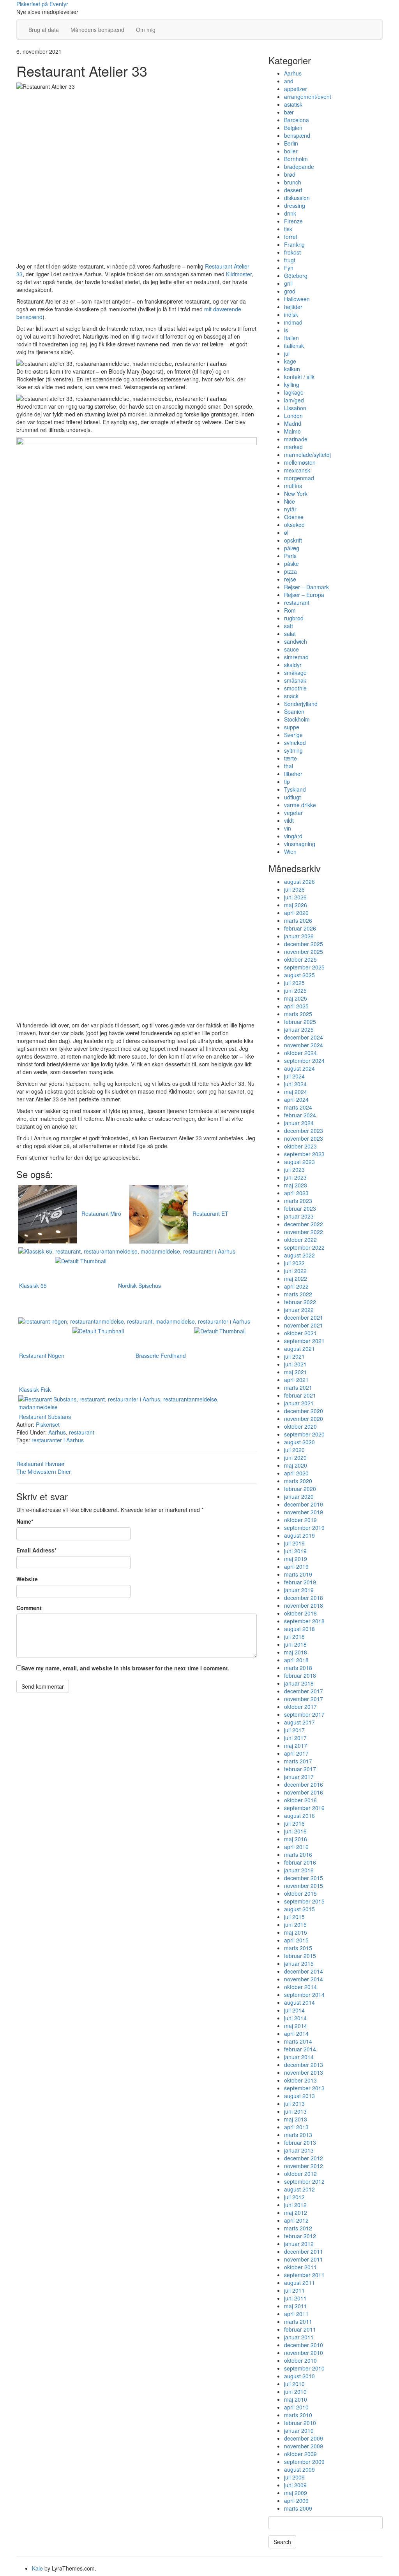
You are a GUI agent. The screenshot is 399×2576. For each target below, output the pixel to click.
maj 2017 (296, 1745)
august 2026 (299, 881)
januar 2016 (299, 1870)
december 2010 (304, 2345)
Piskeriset (48, 1424)
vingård (293, 836)
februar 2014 (300, 2049)
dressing (295, 205)
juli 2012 (294, 2197)
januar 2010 (299, 2430)
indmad (293, 322)
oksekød (294, 525)
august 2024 (299, 1068)
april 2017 (296, 1753)
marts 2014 (298, 2041)
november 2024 (304, 1045)
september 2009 (304, 2462)
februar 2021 (300, 1395)
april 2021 (296, 1380)
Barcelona (297, 120)
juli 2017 (294, 1730)
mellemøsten (300, 462)
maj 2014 (296, 2026)
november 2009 (304, 2446)
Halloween (297, 299)
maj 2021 (296, 1372)
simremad (296, 657)
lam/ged (294, 400)
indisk (291, 314)
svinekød (295, 743)
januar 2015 (299, 1963)
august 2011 (299, 2283)
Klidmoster (239, 274)
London (293, 416)
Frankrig (294, 244)
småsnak (295, 680)
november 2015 (304, 1886)
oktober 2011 (300, 2267)
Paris (290, 556)
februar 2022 (300, 1302)
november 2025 (304, 952)
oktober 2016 (300, 1800)
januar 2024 (299, 1123)
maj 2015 (296, 1932)
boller (291, 151)
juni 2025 (295, 990)
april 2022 (296, 1286)
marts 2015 (298, 1948)
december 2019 (304, 1504)
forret (291, 237)
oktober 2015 (300, 1893)
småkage (295, 673)
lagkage (294, 392)
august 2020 (299, 1442)
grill (288, 283)
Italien (291, 338)
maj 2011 (296, 2306)
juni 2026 (295, 897)
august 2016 (299, 1816)
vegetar (293, 813)
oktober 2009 (300, 2454)
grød (290, 291)
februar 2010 (300, 2423)
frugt (290, 260)
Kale (37, 2568)
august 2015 (299, 1909)
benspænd (297, 135)
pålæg (292, 548)
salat (290, 634)
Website (27, 1579)
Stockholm (297, 719)
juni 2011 (295, 2298)
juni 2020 (295, 1457)
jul (287, 353)
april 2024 (296, 1099)
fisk (288, 229)
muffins (293, 486)
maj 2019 (296, 1559)
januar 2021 (299, 1403)
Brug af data (44, 30)
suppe (292, 727)
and (289, 81)
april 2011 (296, 2314)
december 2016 (304, 1784)
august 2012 (299, 2189)
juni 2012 (295, 2205)
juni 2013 (295, 2111)
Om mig (146, 30)
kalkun (292, 369)
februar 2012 (300, 2236)
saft (289, 626)
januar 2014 (299, 2057)
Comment (29, 1608)
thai (289, 766)
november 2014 (304, 1979)
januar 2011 (299, 2337)
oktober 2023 (300, 1146)
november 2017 (304, 1699)
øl (286, 532)
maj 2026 (296, 905)
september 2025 (304, 967)
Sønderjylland (301, 704)
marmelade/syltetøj (307, 455)
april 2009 (296, 2500)
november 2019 (304, 1512)
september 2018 (304, 1621)
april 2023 (296, 1193)
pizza (290, 571)
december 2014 (304, 1971)
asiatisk (293, 104)
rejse (290, 579)
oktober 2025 (300, 959)
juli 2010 (294, 2384)
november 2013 (304, 2072)
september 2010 (304, 2368)
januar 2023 (299, 1216)
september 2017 (304, 1714)
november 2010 (304, 2353)
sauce (291, 649)
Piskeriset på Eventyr (42, 4)
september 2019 (304, 1528)
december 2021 (304, 1317)
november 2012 (304, 2166)
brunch (293, 182)
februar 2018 (300, 1675)
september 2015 (304, 1901)
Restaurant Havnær (41, 1464)
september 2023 (304, 1154)
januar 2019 (299, 1590)
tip (287, 781)
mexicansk (297, 470)
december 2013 (304, 2065)
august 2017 (299, 1722)
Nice (290, 501)
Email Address (36, 1550)
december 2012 (304, 2158)
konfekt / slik (299, 377)
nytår (290, 509)
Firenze (293, 221)
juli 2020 (294, 1450)
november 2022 (304, 1232)
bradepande (299, 167)
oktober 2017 (300, 1707)
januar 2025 (299, 1029)
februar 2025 (300, 1022)
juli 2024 (294, 1076)
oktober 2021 (300, 1333)
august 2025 (299, 975)
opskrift (293, 540)
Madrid (293, 423)
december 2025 (304, 944)
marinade (296, 439)
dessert (293, 190)
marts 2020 (298, 1481)
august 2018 (299, 1629)
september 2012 (304, 2181)
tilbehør (293, 774)
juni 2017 (295, 1738)
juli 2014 (294, 2010)
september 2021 (304, 1341)
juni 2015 (295, 1925)
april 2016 (296, 1847)
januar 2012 (299, 2244)
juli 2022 (294, 1263)
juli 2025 (294, 983)
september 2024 (304, 1061)
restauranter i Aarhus (58, 1440)
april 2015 (296, 1940)
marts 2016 (298, 1854)
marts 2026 (298, 920)
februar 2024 (300, 1115)
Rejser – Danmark (306, 587)
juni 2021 (295, 1364)
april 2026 (296, 913)
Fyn (289, 268)
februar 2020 (300, 1489)
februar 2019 (300, 1582)
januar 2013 (299, 2150)
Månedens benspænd (97, 30)
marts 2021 (298, 1387)
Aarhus (57, 1432)
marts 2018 (298, 1668)
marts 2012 (298, 2228)
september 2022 (304, 1247)
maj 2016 (296, 1839)
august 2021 (299, 1349)
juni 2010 (295, 2392)
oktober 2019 (300, 1520)
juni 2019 (295, 1551)
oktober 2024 (300, 1053)
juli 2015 (294, 1917)
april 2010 (296, 2407)
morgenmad (299, 478)
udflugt (292, 797)
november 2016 (304, 1792)
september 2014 (304, 1995)
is (286, 330)
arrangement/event (308, 97)
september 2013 (304, 2088)
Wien (290, 852)
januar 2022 (299, 1310)
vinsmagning (300, 844)
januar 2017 (299, 1777)
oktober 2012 (300, 2174)
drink (290, 213)
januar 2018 (299, 1683)
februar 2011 (300, 2329)
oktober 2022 (300, 1240)
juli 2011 (294, 2290)
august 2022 (299, 1255)
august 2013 (299, 2096)
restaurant (82, 1432)
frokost (292, 252)
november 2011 (304, 2259)
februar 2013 (300, 2142)
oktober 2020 (300, 1426)
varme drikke (300, 805)
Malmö (292, 431)
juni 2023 (295, 1177)
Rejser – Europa (304, 595)
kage (290, 361)
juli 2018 (294, 1637)
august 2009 (299, 2469)
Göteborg (296, 276)
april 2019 (296, 1566)
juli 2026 (294, 889)
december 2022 (304, 1224)
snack (291, 696)
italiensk (294, 346)
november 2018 (304, 1605)
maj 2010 (296, 2399)
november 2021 (304, 1325)
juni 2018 (295, 1644)
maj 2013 (296, 2119)
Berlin (291, 143)
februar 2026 (300, 928)
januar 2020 (299, 1496)
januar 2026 (299, 936)
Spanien (294, 711)
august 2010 (299, 2376)
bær (289, 112)
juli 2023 (294, 1169)
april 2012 (296, 2220)
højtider (293, 307)
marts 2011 (298, 2321)
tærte (290, 758)
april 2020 (296, 1473)
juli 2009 (294, 2477)
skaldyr (293, 665)
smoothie (295, 688)
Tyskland (295, 789)
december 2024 (304, 1037)
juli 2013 (294, 2104)
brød (290, 174)
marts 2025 (298, 1014)
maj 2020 (296, 1465)
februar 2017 (300, 1769)
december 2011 (304, 2251)
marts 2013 (298, 2135)
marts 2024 (298, 1107)
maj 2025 (296, 998)
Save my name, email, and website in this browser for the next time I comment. (125, 1668)
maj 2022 (296, 1278)
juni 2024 (295, 1084)
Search (282, 2542)
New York (296, 493)
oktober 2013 (300, 2080)
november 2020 (304, 1419)
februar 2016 (300, 1862)
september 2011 (304, 2275)
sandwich (296, 641)
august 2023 (299, 1162)
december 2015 (304, 1878)
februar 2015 (300, 1956)
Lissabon (295, 408)
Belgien (293, 128)
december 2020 (304, 1411)
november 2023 (304, 1138)
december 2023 (304, 1131)
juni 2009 (295, 2485)
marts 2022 (298, 1294)
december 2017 (304, 1691)
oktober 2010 (300, 2360)
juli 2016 (294, 1823)
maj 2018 (296, 1652)
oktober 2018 (300, 1613)
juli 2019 (294, 1543)
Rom (290, 610)
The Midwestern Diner (44, 1471)
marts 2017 (298, 1761)
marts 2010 (298, 2415)
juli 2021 (294, 1356)
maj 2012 (296, 2213)
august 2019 (299, 1535)
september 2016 (304, 1808)
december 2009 (304, 2438)
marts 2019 (298, 1574)
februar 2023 (300, 1208)
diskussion (297, 198)
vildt (289, 820)
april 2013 (296, 2127)
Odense (294, 517)
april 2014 (296, 2033)
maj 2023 (296, 1185)
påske (291, 564)
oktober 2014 (300, 1987)
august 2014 (299, 2002)
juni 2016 (295, 1831)
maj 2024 (296, 1092)
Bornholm (296, 159)
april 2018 (296, 1660)
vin (288, 828)
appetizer (296, 89)
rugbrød (294, 618)
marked (293, 447)
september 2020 (304, 1434)
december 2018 (304, 1598)
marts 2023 (298, 1201)
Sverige (293, 735)
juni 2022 (295, 1271)
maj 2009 (296, 2493)
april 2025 (296, 1006)
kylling (292, 385)
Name (25, 1521)
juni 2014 (295, 2018)
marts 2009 (298, 2508)
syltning (293, 750)
